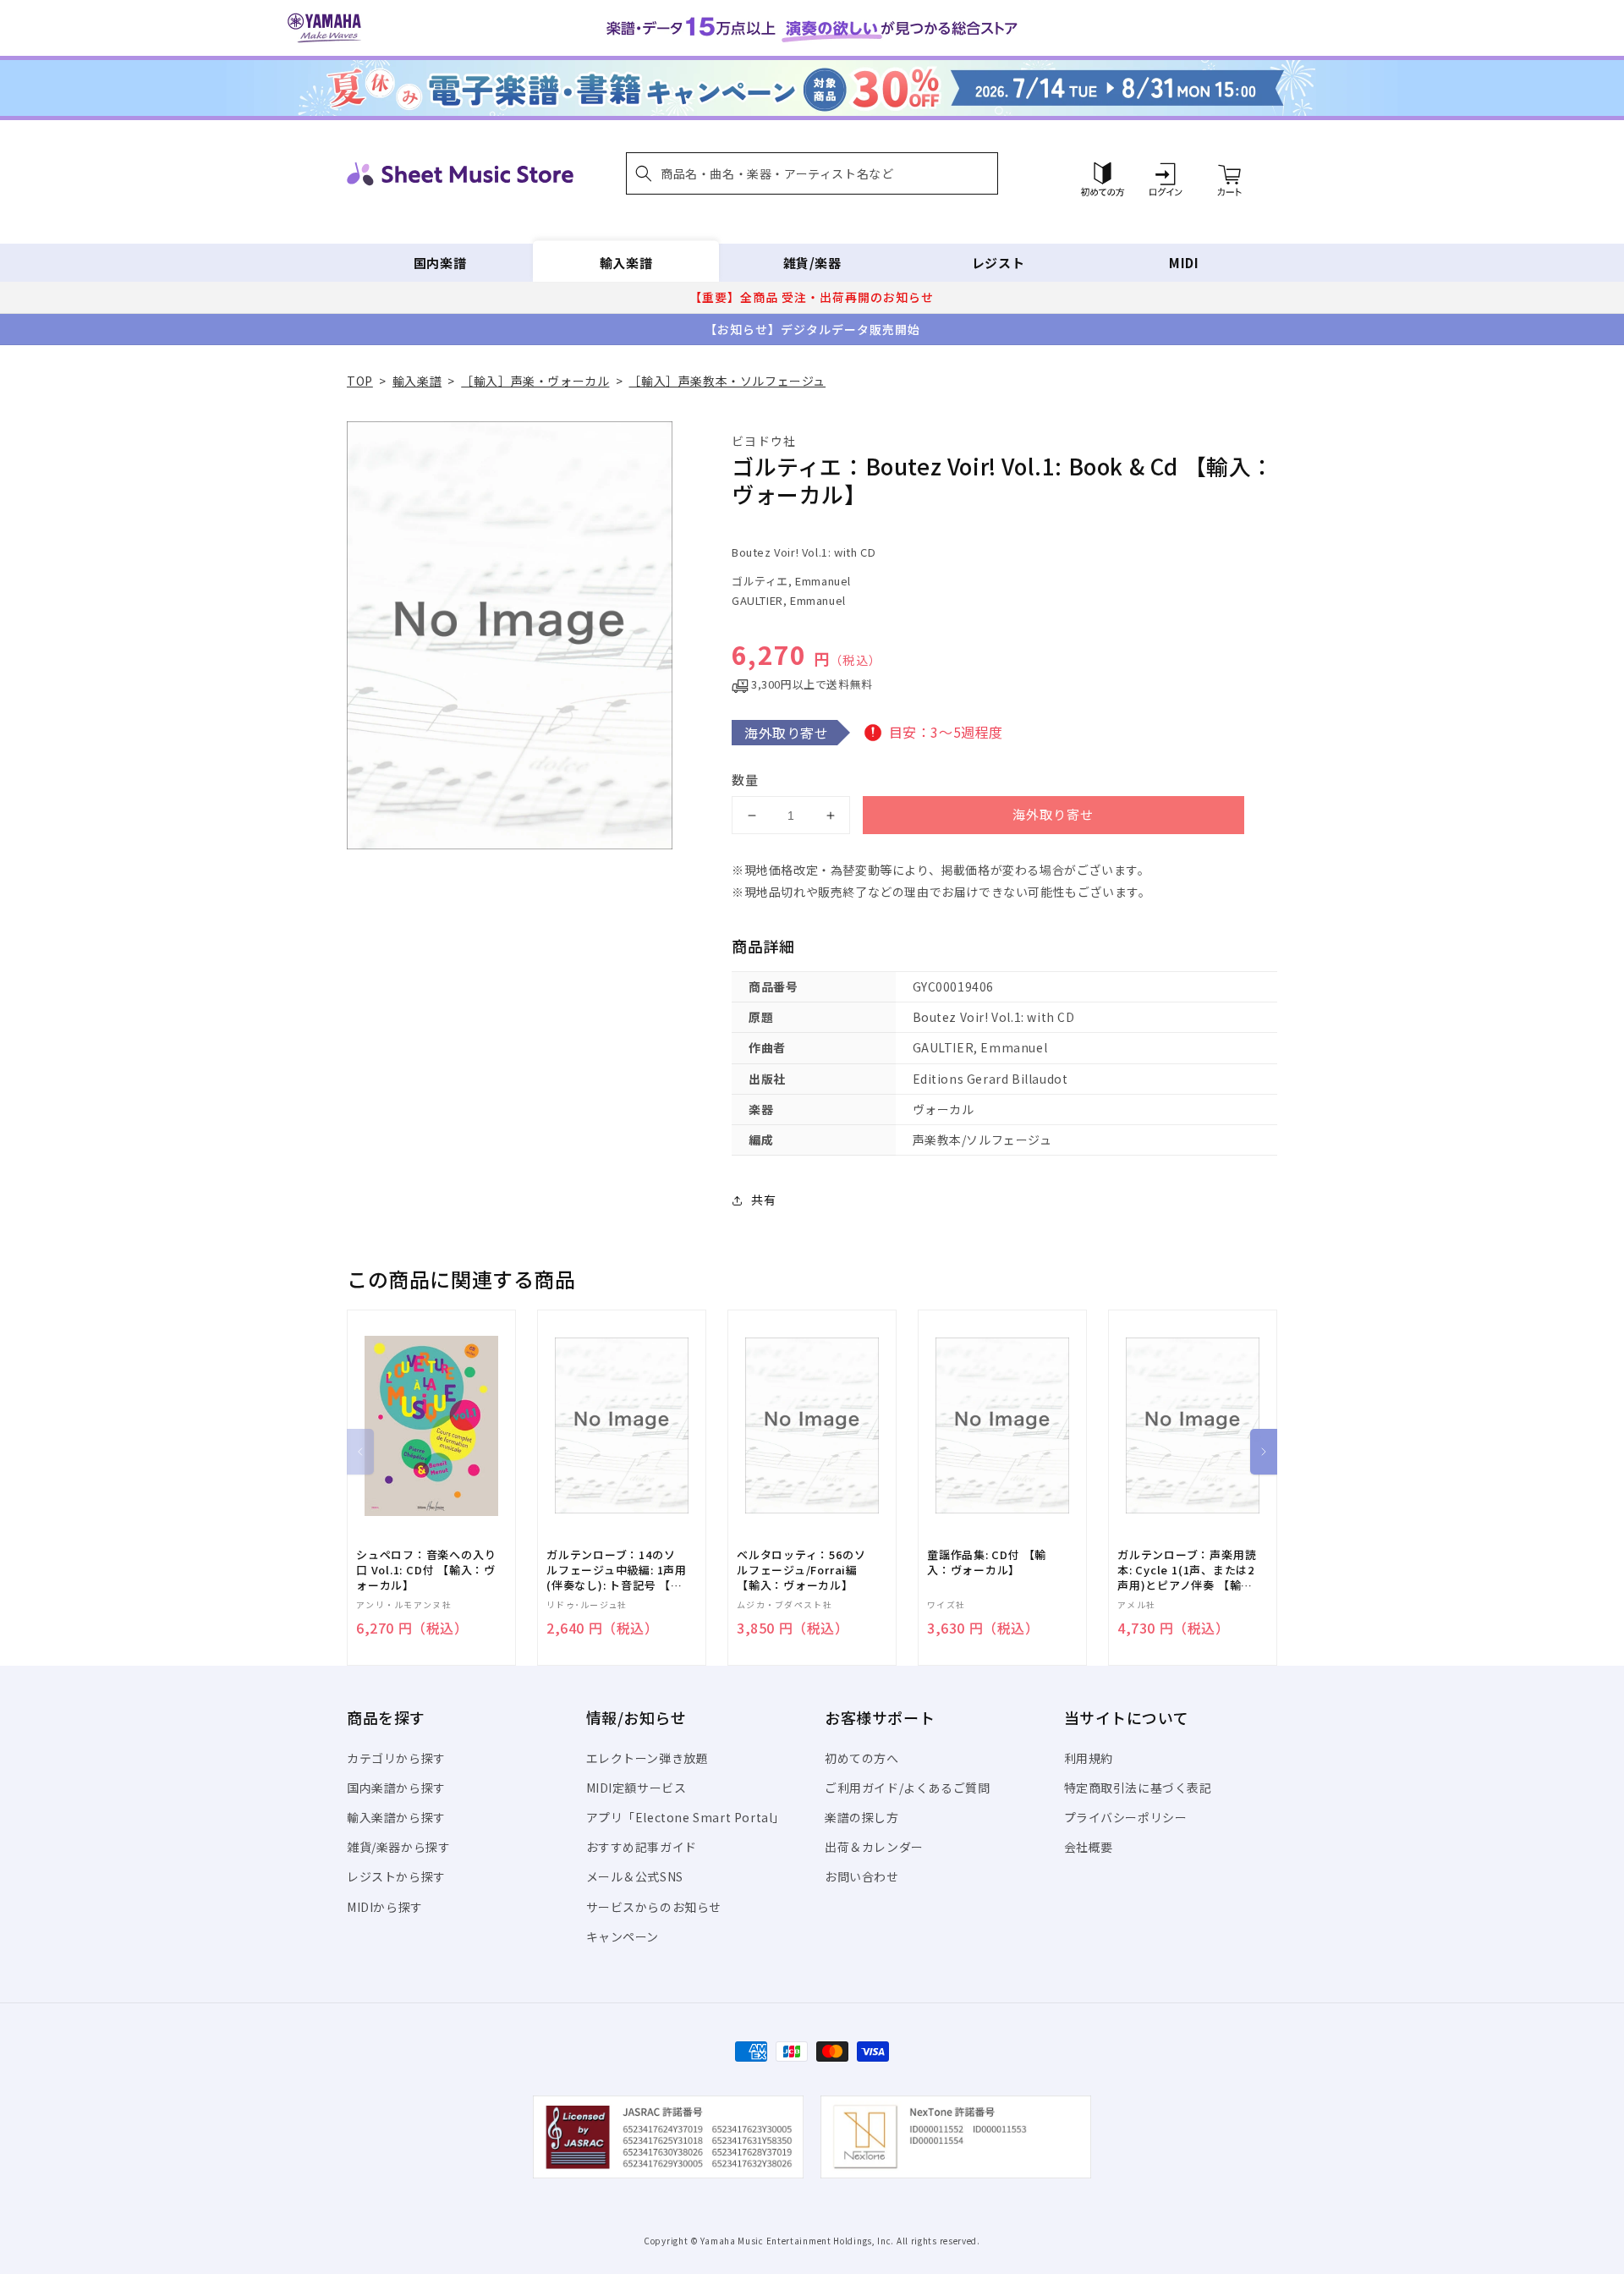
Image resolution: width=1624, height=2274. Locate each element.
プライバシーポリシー (1126, 1817)
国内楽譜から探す (396, 1788)
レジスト (998, 263)
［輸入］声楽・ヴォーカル (535, 381)
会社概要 (1089, 1847)
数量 (745, 780)
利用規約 (1089, 1758)
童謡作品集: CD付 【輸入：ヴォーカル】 (987, 1563)
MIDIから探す (385, 1907)
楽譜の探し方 (862, 1817)
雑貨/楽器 (812, 263)
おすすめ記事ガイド (642, 1847)
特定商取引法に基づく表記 (1138, 1788)
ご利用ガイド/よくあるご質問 (907, 1788)
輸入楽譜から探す (396, 1817)
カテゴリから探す (396, 1758)
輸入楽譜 (626, 263)
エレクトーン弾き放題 (647, 1758)
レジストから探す (396, 1876)
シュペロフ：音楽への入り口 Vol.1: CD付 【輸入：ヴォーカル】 (426, 1570)
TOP (360, 381)
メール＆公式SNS (635, 1876)
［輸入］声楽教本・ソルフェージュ (727, 381)
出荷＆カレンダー (874, 1847)
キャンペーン (623, 1936)
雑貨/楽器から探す (398, 1847)
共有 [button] (763, 1200)
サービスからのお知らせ (654, 1907)
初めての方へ (862, 1758)
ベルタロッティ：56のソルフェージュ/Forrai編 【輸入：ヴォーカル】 (801, 1570)
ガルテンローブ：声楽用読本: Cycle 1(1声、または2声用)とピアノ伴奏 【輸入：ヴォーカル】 (1187, 1571)
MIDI (1184, 263)
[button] (812, 173)
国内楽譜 (440, 263)
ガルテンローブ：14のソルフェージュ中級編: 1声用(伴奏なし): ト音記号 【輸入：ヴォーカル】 (617, 1571)
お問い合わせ (862, 1876)
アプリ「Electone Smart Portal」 (686, 1817)
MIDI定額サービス (636, 1788)
